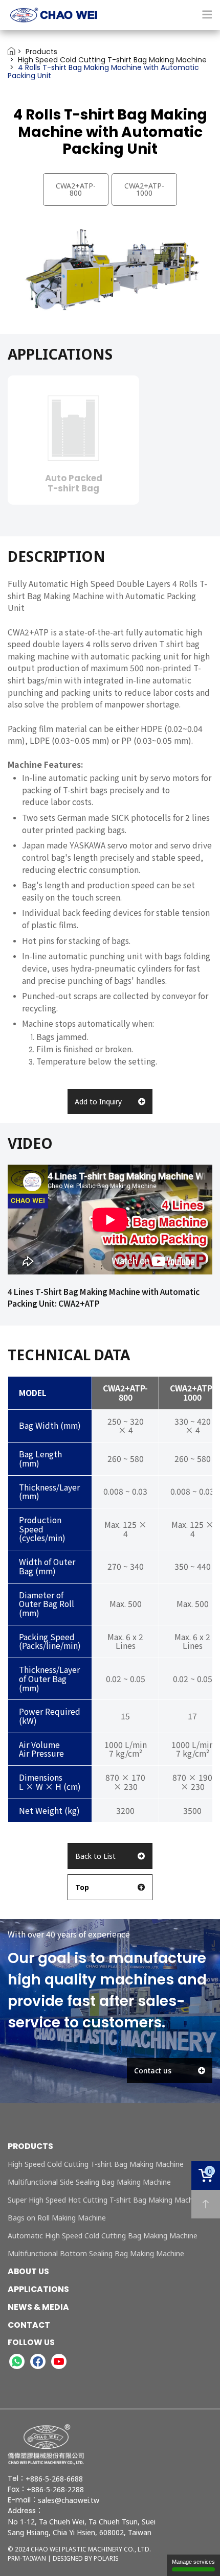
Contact (29, 2325)
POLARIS (106, 2558)
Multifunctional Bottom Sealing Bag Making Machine (96, 2253)
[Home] (110, 15)
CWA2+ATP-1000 (144, 189)
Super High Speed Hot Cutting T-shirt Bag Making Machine (105, 2200)
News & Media (38, 2307)
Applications (38, 2289)
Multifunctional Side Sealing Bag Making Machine (89, 2182)
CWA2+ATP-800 (76, 189)
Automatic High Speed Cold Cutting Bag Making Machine (103, 2236)
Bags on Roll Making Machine (57, 2218)
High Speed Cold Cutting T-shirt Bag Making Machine (96, 2164)
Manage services (193, 2562)
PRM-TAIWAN (27, 2558)
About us (28, 2271)
